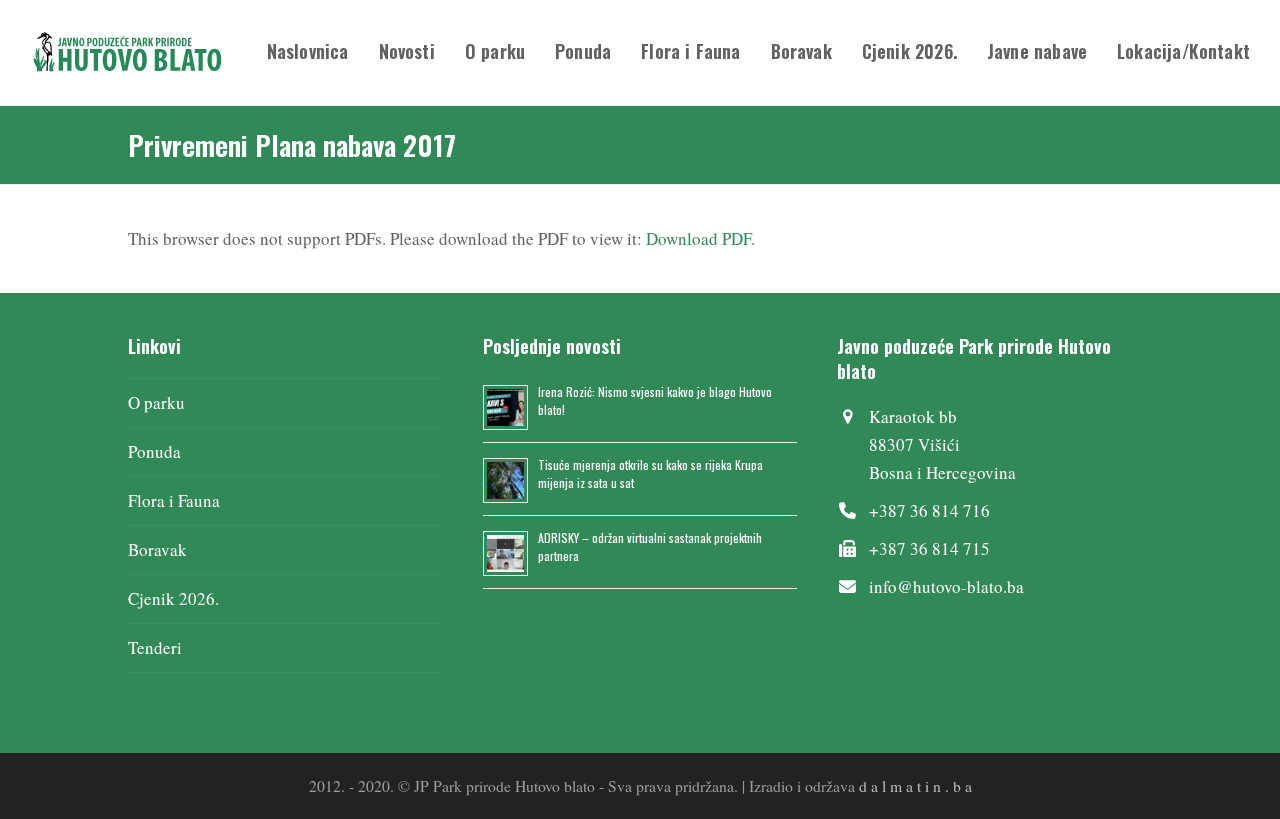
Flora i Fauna (174, 500)
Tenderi (155, 647)
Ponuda (154, 451)
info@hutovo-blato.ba (946, 586)
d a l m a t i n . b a (915, 785)
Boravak (157, 549)
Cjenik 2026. (173, 598)
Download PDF (698, 238)
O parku (156, 402)
